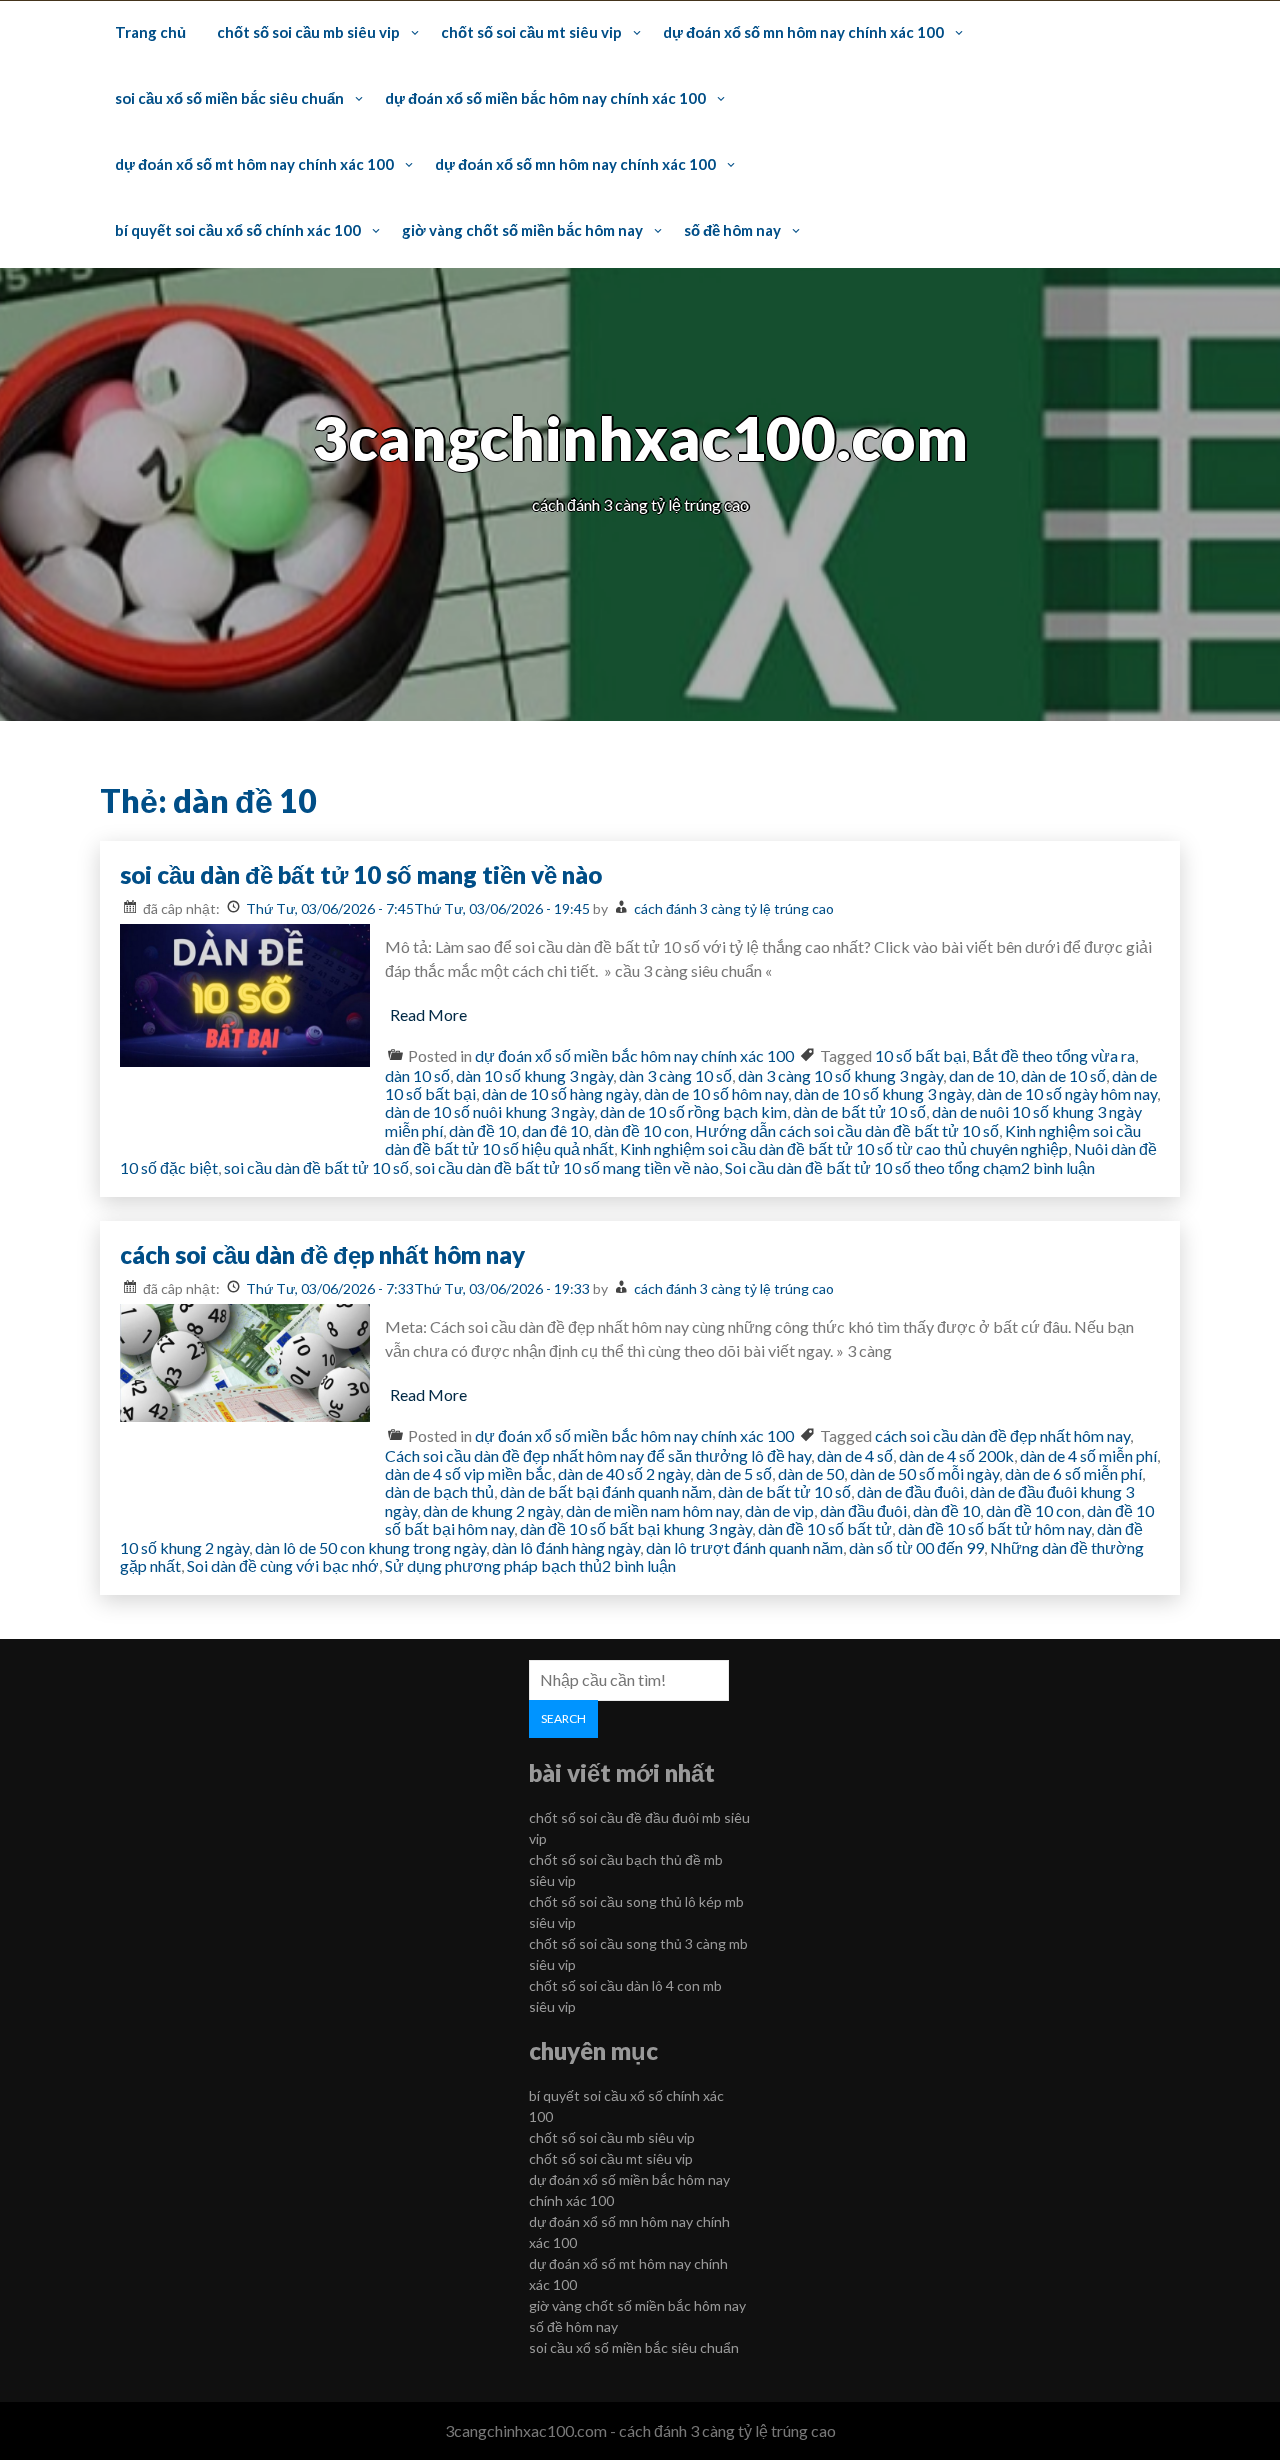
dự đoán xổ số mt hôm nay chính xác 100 (254, 164)
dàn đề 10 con (641, 1130)
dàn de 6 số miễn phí (1073, 1473)
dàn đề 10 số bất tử (825, 1528)
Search (563, 1718)
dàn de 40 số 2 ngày (624, 1473)
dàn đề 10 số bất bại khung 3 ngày (636, 1528)
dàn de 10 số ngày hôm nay (1067, 1093)
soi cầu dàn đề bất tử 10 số (316, 1167)
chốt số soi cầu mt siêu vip (531, 32)
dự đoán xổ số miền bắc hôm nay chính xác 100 (545, 98)
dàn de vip (779, 1510)
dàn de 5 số (734, 1473)
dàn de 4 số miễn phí (1088, 1455)
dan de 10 (982, 1075)
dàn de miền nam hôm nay (652, 1510)
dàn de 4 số (855, 1455)
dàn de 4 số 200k (956, 1455)
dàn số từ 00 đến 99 (916, 1547)
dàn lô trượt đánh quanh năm (744, 1547)
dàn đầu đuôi (863, 1510)
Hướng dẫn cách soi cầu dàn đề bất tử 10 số (847, 1130)
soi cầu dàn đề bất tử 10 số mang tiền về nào (361, 874)
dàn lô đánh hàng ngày (566, 1547)
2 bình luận (1058, 1167)
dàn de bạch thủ (439, 1491)
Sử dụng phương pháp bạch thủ (493, 1565)
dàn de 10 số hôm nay (716, 1093)
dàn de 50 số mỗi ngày (924, 1473)
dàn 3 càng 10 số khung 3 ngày (840, 1075)
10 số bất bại (920, 1055)
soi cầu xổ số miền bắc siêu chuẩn (229, 98)
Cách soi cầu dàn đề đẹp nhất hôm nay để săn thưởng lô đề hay (598, 1455)
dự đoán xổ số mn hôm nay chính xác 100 (803, 32)
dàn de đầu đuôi (910, 1491)
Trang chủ (150, 32)
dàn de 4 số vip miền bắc (468, 1473)
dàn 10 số (417, 1075)
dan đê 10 (555, 1130)
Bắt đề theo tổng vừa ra (1053, 1055)
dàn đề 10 (482, 1130)
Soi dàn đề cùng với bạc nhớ (283, 1565)
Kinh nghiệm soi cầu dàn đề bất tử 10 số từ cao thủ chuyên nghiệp (844, 1148)
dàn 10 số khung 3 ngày (534, 1075)
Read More (428, 1014)
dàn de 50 (811, 1473)
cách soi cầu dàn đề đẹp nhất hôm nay (322, 1254)
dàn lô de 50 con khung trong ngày (370, 1547)
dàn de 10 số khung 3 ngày (882, 1093)
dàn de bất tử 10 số (859, 1111)
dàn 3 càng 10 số (675, 1075)
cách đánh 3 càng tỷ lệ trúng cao (734, 908)
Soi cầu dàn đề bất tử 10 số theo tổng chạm (873, 1167)
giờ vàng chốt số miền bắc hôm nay (522, 230)
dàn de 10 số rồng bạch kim (693, 1111)
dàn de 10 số (1063, 1075)
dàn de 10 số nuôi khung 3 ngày (489, 1111)
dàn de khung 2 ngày (491, 1510)
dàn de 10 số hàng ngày (560, 1093)
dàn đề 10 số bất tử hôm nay (994, 1528)
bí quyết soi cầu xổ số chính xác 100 (238, 230)
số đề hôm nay (732, 230)
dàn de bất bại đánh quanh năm (606, 1491)
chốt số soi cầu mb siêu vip (308, 32)
